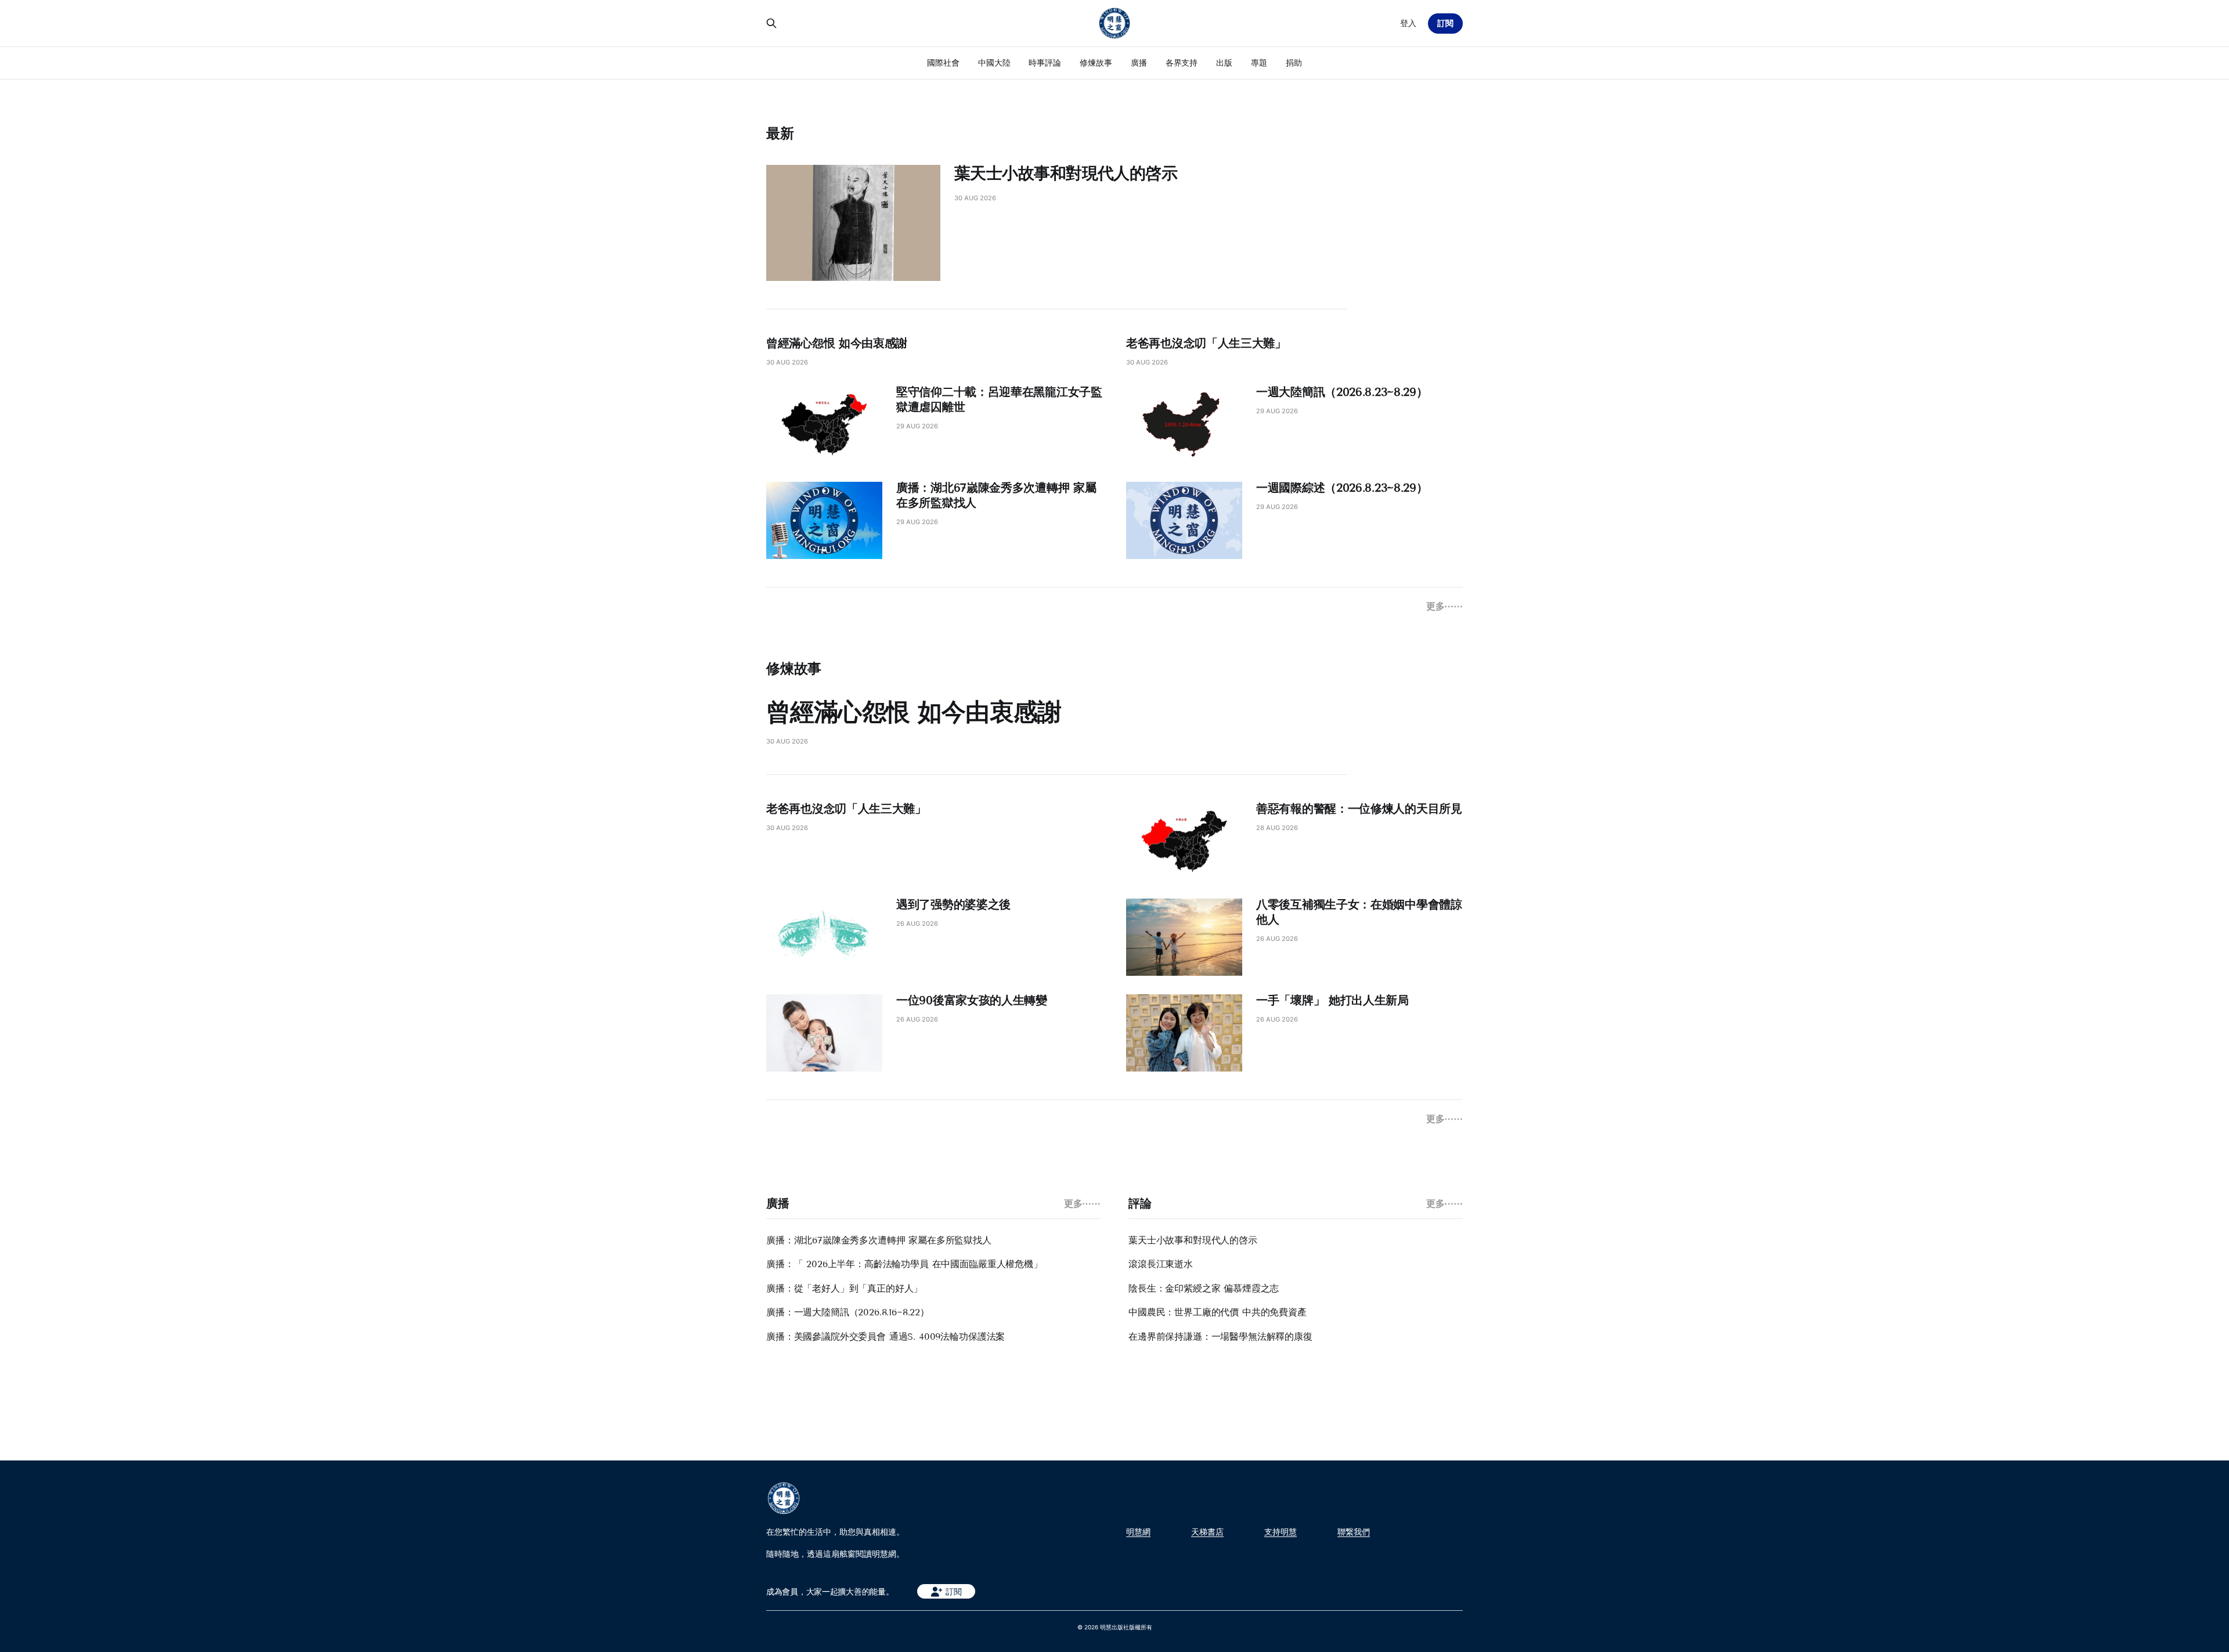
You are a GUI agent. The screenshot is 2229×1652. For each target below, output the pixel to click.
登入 (1408, 23)
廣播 (1139, 62)
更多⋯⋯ (1444, 606)
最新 (780, 133)
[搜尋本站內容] (771, 23)
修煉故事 (1096, 62)
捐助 (1294, 62)
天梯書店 (1207, 1532)
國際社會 (943, 62)
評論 (1140, 1203)
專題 (1259, 62)
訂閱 (1445, 23)
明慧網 (1138, 1532)
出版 (1224, 62)
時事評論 (1045, 62)
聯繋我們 (1354, 1532)
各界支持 (1182, 62)
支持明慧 (1281, 1532)
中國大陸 (994, 62)
